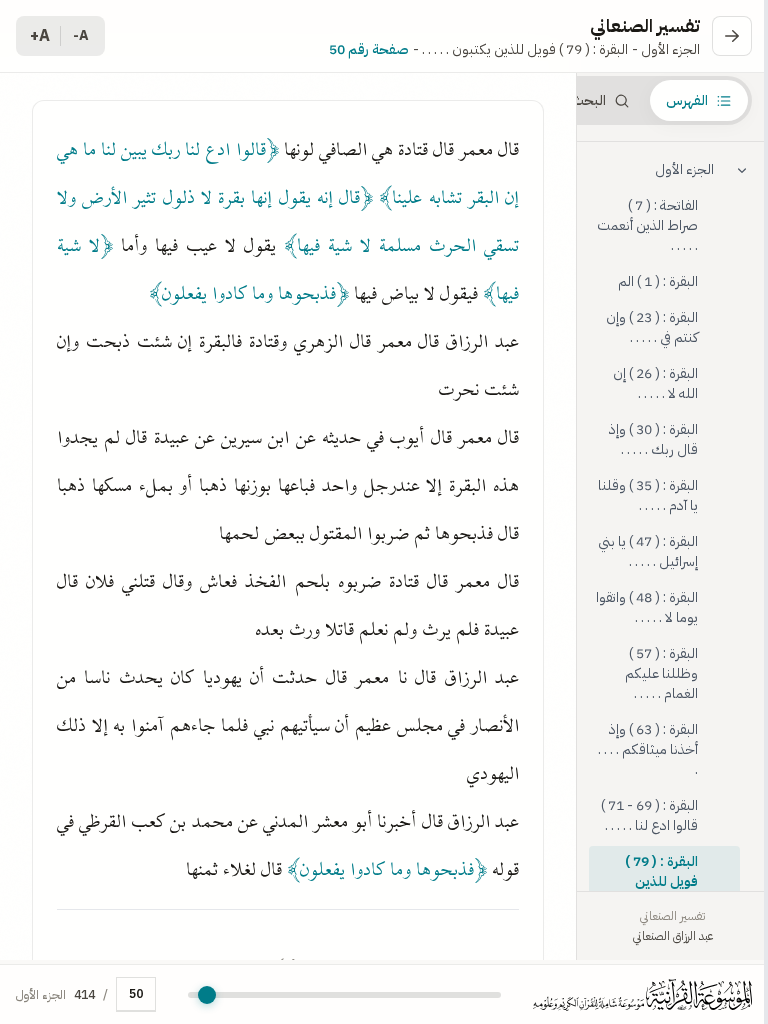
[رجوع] (732, 36)
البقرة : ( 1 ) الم (658, 281)
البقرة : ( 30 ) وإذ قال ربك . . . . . (653, 439)
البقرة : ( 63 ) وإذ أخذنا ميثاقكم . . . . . (648, 749)
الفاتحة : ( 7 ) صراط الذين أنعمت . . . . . (647, 225)
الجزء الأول (684, 169)
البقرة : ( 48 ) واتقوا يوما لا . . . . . (647, 607)
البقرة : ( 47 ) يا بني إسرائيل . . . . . (648, 551)
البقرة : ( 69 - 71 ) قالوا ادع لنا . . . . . (649, 815)
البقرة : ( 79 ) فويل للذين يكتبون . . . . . (661, 881)
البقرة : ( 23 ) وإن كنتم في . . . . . (652, 327)
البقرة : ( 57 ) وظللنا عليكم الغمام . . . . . (661, 673)
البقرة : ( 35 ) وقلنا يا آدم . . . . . (648, 495)
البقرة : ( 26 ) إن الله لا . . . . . (655, 383)
